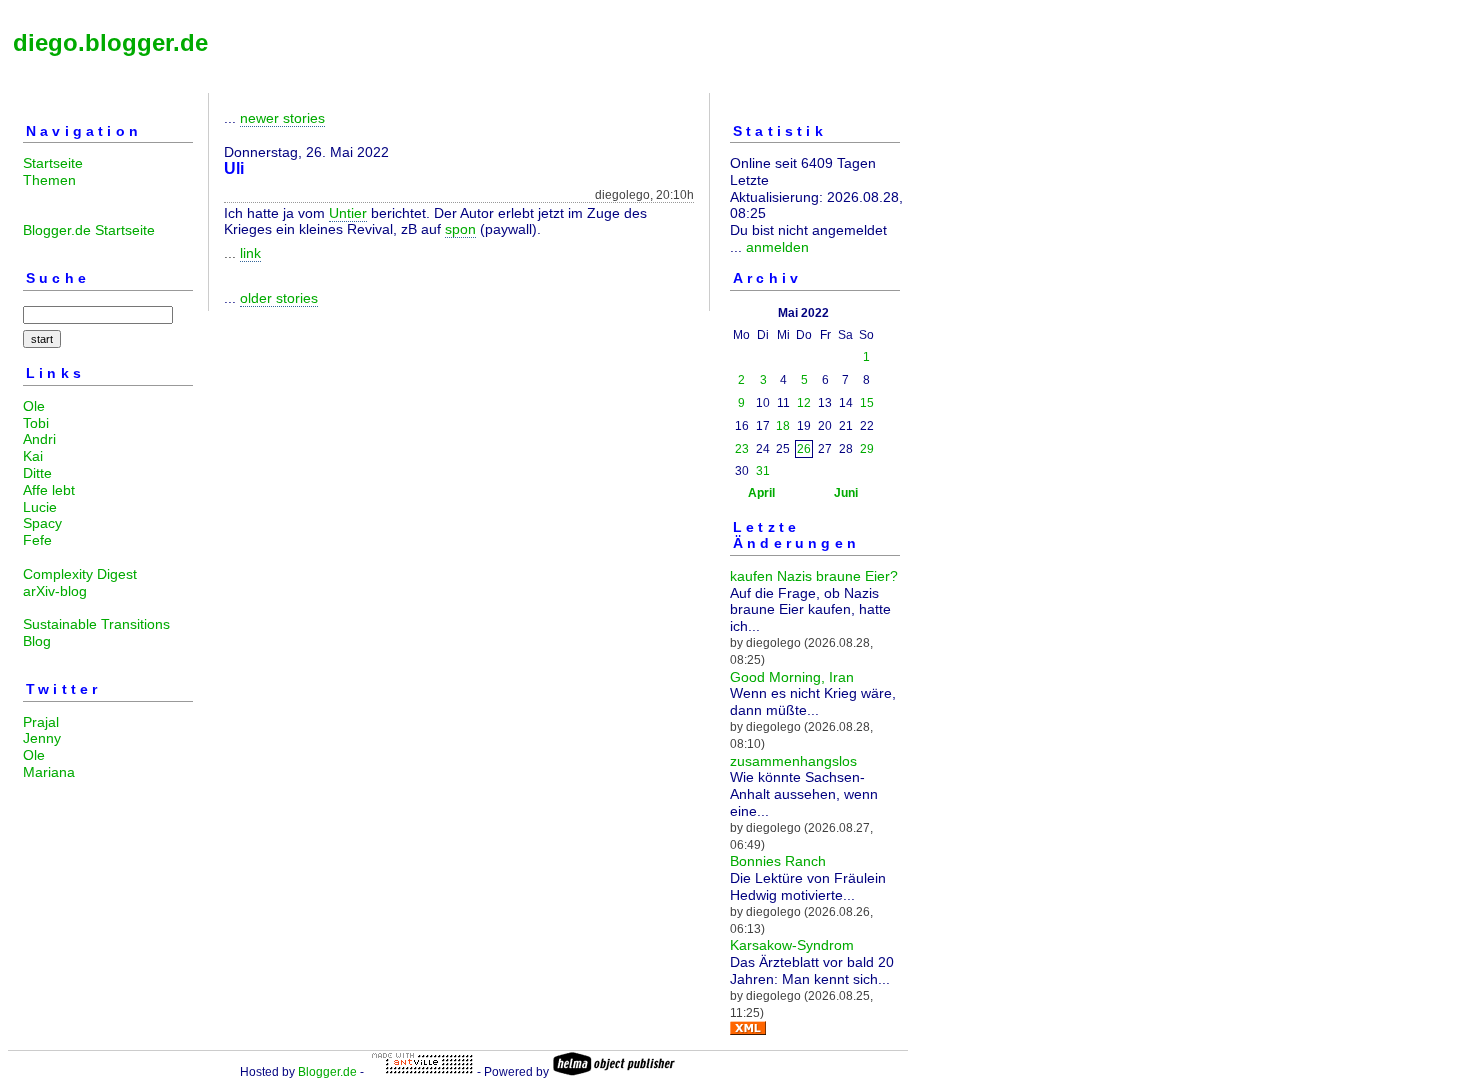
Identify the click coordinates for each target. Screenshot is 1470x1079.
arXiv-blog (55, 591)
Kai (33, 456)
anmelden (777, 247)
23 (742, 449)
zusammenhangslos (793, 761)
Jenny (42, 738)
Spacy (42, 523)
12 (804, 403)
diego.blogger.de (110, 42)
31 (763, 471)
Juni (846, 493)
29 (867, 449)
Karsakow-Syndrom (792, 945)
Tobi (36, 423)
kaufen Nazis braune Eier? (814, 576)
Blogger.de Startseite (89, 230)
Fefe (37, 540)
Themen (49, 180)
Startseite (53, 163)
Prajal (41, 722)
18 (783, 426)
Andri (39, 439)
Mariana (49, 772)
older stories (279, 298)
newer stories (282, 118)
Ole (34, 406)
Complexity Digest (80, 574)
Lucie (40, 507)
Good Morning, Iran (792, 677)
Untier (348, 213)
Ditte (37, 473)
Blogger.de (327, 1072)
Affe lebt (49, 490)
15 (867, 403)
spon (460, 229)
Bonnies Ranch (778, 861)
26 (804, 449)
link (250, 253)
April (761, 493)
